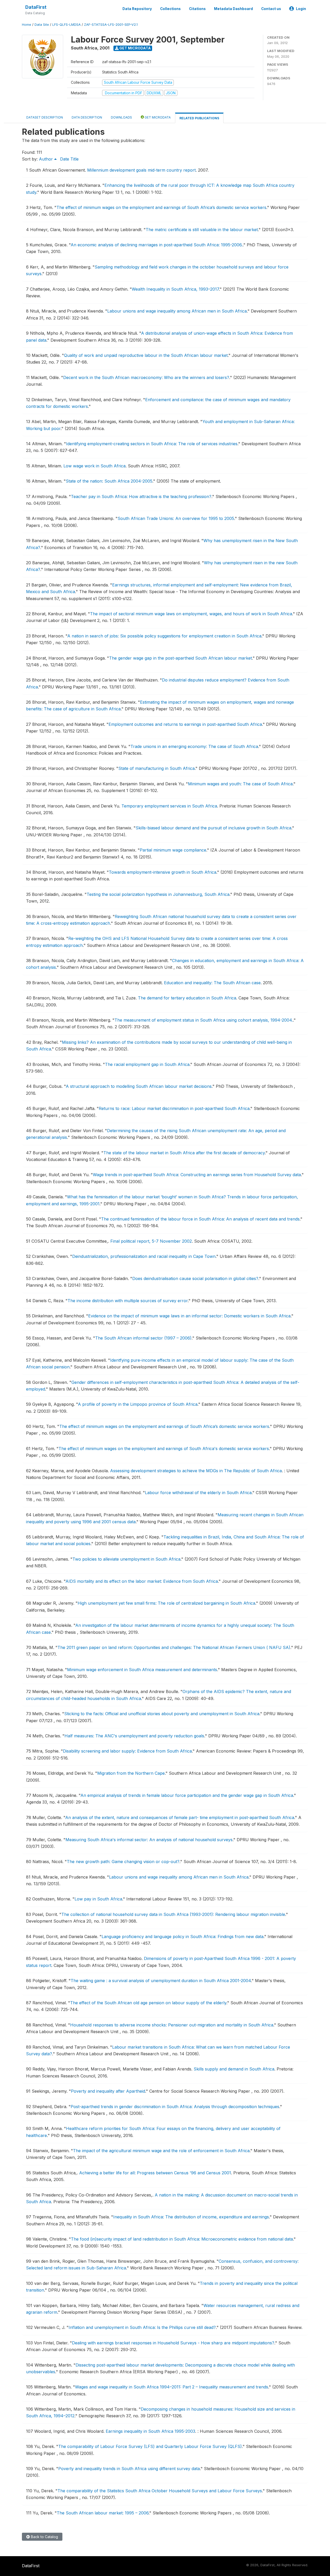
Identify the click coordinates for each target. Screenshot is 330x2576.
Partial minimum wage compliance (173, 850)
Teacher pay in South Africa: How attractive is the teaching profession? (141, 496)
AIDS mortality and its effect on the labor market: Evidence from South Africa (142, 1581)
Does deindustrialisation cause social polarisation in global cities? (195, 1278)
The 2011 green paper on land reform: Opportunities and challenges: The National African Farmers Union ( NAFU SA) (174, 1647)
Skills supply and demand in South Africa (234, 2069)
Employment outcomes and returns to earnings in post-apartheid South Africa (185, 724)
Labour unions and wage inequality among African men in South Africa (177, 311)
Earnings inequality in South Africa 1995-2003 (150, 2431)
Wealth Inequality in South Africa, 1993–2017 (175, 289)
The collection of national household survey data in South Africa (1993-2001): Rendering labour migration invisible (173, 1914)
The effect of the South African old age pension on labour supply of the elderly (148, 2003)
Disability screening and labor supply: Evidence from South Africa (127, 1751)
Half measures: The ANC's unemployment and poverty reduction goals (134, 1736)
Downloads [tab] (121, 117)
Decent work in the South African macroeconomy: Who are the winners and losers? (146, 377)
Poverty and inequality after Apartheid (108, 2091)
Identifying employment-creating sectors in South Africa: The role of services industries (152, 444)
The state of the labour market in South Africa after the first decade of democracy (184, 1153)
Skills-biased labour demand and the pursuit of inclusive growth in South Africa (213, 828)
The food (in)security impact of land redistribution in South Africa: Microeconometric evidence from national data (182, 2239)
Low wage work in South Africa (94, 466)
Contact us (271, 9)
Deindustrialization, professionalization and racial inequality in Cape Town (144, 1256)
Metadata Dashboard (233, 9)
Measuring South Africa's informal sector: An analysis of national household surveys (149, 1840)
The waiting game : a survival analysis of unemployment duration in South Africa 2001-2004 (161, 1981)
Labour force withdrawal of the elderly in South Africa (198, 1493)
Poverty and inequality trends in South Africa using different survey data (129, 2469)
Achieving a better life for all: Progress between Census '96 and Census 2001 (155, 2173)
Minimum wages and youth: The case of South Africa (240, 784)
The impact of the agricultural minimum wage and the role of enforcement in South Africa (161, 2151)
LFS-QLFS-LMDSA (67, 25)
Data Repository (137, 9)
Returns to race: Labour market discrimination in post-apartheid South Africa (174, 1108)
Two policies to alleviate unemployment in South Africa (126, 1559)
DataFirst (36, 7)
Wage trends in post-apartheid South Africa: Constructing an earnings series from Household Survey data (197, 1175)
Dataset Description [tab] (45, 117)
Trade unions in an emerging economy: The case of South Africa (194, 746)
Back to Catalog (44, 2537)
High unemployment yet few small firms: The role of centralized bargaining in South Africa (166, 1603)
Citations (197, 9)
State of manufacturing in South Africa (156, 768)
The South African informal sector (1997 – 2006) (143, 1338)
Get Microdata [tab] (157, 117)
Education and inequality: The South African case (212, 983)
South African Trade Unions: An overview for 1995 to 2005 (176, 518)
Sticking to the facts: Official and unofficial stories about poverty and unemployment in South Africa (162, 1714)
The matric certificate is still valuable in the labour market (202, 230)
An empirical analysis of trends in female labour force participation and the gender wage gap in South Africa (187, 1795)
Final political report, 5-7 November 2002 (151, 1241)
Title (75, 159)
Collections (170, 9)
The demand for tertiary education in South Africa (187, 998)
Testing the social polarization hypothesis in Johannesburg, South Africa (158, 894)
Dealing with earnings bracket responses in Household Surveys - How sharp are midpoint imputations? (173, 2343)
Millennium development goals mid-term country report (141, 170)
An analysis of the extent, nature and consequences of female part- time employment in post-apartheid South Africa (180, 1817)
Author (47, 159)
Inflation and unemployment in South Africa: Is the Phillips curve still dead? (142, 2327)
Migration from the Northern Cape (131, 1773)
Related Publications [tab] (199, 118)
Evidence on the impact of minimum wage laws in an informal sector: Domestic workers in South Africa (189, 1316)
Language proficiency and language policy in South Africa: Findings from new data (183, 1937)
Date (65, 159)
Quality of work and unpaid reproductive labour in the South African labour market (146, 355)
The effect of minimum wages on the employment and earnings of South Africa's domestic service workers (164, 1449)
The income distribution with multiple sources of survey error (128, 1301)
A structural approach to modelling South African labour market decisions (139, 1086)
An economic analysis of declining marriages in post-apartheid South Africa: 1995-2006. (157, 245)
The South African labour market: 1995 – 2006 (103, 2513)
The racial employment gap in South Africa (147, 1064)
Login (301, 9)
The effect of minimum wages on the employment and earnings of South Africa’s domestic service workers (161, 207)
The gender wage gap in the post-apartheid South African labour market (180, 658)
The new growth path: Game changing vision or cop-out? (123, 1862)
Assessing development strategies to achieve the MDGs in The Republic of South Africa (196, 1471)
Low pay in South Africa (98, 1899)
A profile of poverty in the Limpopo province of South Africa (138, 1404)
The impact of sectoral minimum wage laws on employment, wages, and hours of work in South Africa (191, 614)
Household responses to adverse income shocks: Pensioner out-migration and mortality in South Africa (172, 2025)
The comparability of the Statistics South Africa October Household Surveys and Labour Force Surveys (160, 2491)
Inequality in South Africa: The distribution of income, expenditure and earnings (191, 2217)
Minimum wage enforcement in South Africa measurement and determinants (142, 1670)
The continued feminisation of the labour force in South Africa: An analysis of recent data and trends (200, 1219)
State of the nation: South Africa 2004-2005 (109, 481)
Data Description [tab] (87, 117)
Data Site (42, 25)
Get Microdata (135, 48)
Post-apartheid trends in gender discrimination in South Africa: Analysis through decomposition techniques (175, 2107)
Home (27, 25)
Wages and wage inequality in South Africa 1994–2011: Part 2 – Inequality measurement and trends (172, 2387)
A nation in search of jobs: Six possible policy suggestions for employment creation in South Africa (164, 636)
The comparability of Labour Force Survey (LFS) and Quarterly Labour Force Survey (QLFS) (150, 2446)
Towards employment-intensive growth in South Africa (163, 872)
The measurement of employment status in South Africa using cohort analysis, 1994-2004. (204, 1020)
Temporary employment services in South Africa (169, 806)
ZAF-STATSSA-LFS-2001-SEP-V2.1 (111, 25)
